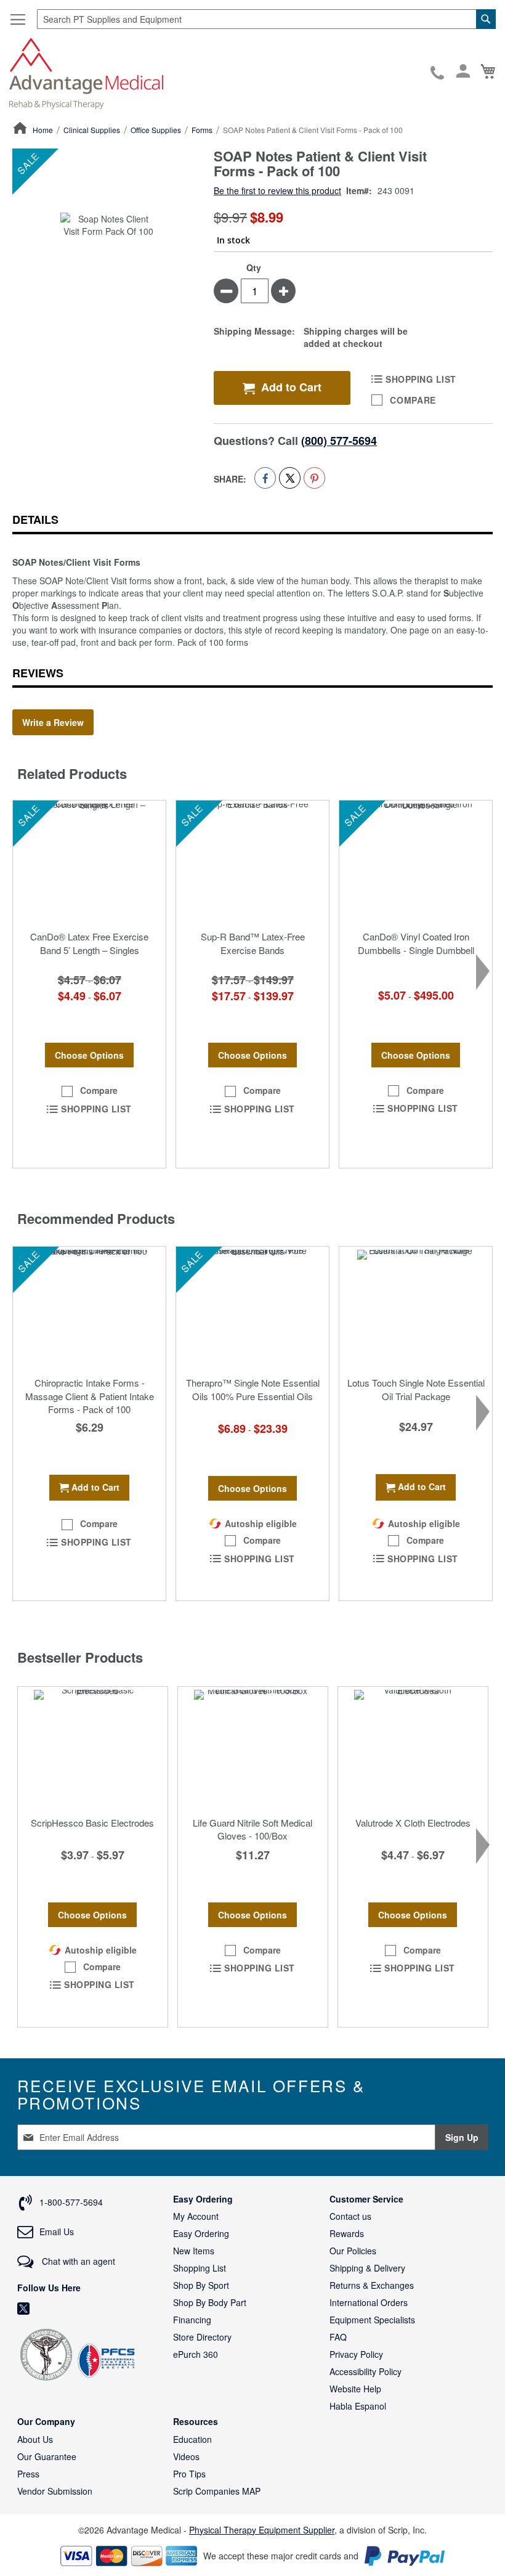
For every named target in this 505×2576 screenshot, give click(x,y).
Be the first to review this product (277, 190)
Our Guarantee (47, 2456)
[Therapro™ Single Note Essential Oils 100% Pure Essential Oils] (252, 1308)
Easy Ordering (201, 2233)
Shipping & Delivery (367, 2268)
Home (43, 130)
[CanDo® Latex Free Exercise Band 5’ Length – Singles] (89, 862)
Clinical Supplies (92, 130)
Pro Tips (189, 2474)
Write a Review (53, 722)
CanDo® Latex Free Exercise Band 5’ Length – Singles (89, 943)
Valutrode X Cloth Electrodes (413, 1823)
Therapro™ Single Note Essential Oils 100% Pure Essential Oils (253, 1389)
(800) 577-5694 (339, 441)
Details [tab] (35, 520)
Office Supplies (156, 130)
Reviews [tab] (38, 673)
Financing (192, 2320)
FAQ (338, 2337)
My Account (196, 2216)
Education (192, 2439)
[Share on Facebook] (265, 478)
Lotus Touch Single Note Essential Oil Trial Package (416, 1389)
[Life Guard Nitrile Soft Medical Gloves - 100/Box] (253, 1748)
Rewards (347, 2233)
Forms (202, 130)
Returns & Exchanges (372, 2285)
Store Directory (202, 2337)
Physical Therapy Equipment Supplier (262, 2530)
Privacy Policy (356, 2354)
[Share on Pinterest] (314, 478)
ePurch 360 (196, 2354)
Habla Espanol (358, 2406)
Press (28, 2474)
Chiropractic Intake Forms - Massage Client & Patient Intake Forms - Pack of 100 (90, 1396)
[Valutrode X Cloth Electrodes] (413, 1748)
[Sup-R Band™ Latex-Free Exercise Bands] (252, 862)
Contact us (350, 2216)
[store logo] (86, 72)
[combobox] (266, 19)
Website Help (355, 2389)
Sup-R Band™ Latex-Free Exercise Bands (253, 943)
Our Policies (353, 2251)
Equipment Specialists (372, 2320)
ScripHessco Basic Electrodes (92, 1823)
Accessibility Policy (366, 2371)
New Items (194, 2251)
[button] (89, 1091)
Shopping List (200, 2268)
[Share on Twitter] (290, 478)
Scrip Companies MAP (217, 2491)
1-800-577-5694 (438, 73)
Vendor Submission (55, 2491)
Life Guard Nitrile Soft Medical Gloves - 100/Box (252, 1829)
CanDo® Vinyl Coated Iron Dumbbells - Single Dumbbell (416, 943)
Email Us (57, 2232)
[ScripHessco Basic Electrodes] (93, 1748)
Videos (186, 2456)
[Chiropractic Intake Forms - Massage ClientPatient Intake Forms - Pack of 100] (89, 1308)
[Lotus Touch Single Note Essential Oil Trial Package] (416, 1308)
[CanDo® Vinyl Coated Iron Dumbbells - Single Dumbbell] (416, 862)
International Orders (369, 2302)
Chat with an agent (77, 2261)
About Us (35, 2439)
